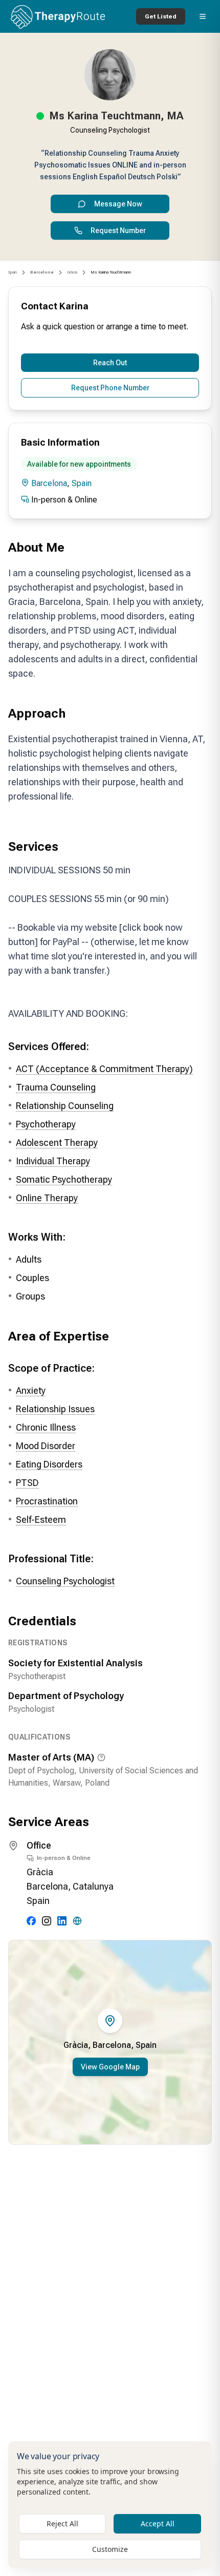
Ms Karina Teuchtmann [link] (111, 272)
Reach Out (110, 363)
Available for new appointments (79, 464)
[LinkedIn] (62, 1921)
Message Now (118, 204)
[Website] (77, 1921)
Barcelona (49, 483)
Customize (110, 2549)
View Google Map (110, 2067)
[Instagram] (47, 1921)
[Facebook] (31, 1921)
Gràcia (72, 272)
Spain (13, 272)
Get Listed (161, 16)
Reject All (62, 2523)
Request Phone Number (110, 388)
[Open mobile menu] (203, 16)
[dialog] (110, 2505)
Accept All (158, 2523)
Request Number (118, 231)
